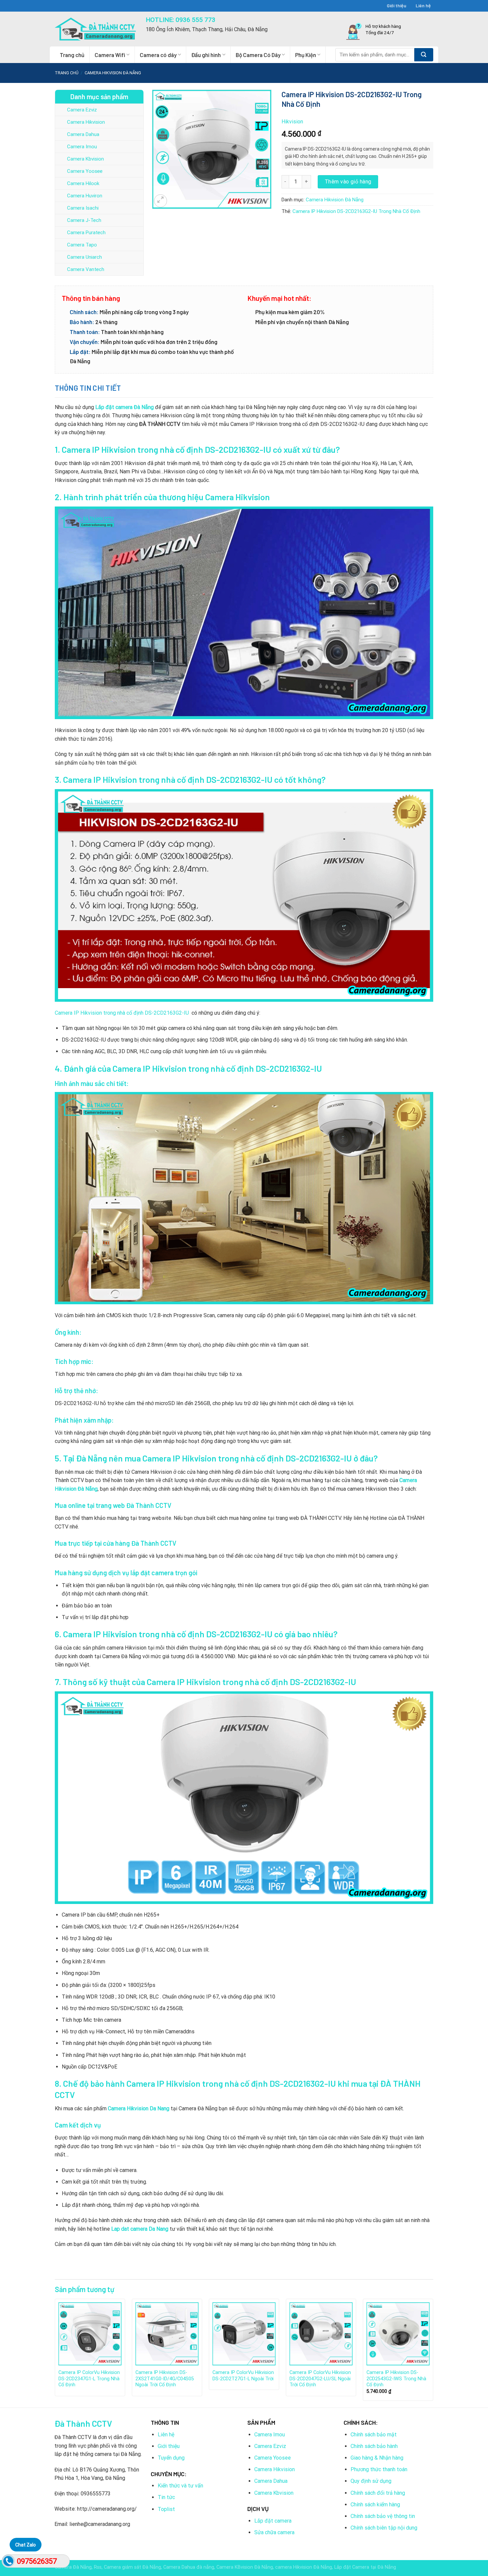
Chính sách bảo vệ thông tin (383, 2516)
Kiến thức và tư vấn (180, 2486)
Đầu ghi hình (206, 55)
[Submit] (424, 55)
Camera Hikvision (86, 122)
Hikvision (292, 122)
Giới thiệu (397, 5)
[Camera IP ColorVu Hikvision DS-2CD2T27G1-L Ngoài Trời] (244, 2334)
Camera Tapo (82, 245)
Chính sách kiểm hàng (375, 2505)
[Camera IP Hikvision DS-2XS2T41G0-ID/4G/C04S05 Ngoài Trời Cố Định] (167, 2334)
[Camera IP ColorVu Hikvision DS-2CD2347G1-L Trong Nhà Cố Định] (90, 2334)
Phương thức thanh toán (379, 2469)
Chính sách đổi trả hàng (378, 2493)
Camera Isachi (83, 208)
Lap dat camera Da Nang (140, 2229)
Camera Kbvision (85, 159)
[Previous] (55, 2352)
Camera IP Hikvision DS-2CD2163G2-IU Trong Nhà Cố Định (356, 211)
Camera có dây (158, 55)
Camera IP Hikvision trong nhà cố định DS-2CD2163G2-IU (122, 1013)
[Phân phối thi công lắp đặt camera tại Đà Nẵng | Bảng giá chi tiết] (95, 29)
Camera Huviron (85, 196)
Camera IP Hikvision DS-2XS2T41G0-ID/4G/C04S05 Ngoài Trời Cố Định (165, 2379)
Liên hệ (423, 5)
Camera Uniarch (84, 257)
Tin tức (166, 2497)
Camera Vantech (86, 269)
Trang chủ (72, 55)
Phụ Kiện (306, 55)
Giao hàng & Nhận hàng (377, 2458)
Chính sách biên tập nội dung (384, 2528)
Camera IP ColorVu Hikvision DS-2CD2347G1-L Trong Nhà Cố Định (89, 2379)
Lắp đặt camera (273, 2521)
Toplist (166, 2509)
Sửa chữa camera (274, 2532)
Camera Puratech (86, 233)
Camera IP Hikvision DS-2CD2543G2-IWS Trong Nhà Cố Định (396, 2379)
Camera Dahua (83, 134)
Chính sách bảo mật (374, 2435)
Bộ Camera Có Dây (258, 55)
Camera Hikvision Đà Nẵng (113, 73)
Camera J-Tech (84, 220)
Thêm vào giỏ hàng (348, 182)
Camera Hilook (83, 183)
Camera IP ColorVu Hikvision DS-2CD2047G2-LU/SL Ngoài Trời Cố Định (320, 2379)
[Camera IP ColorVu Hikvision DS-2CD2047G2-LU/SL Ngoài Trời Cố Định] (321, 2334)
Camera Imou (82, 147)
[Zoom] (161, 201)
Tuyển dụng (171, 2458)
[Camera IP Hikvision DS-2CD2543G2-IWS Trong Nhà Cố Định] (398, 2334)
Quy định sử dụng (371, 2481)
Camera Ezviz (82, 110)
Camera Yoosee (85, 171)
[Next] (433, 2352)
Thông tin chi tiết (88, 388)
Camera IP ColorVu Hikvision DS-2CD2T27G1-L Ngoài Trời (243, 2376)
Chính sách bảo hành (374, 2446)
